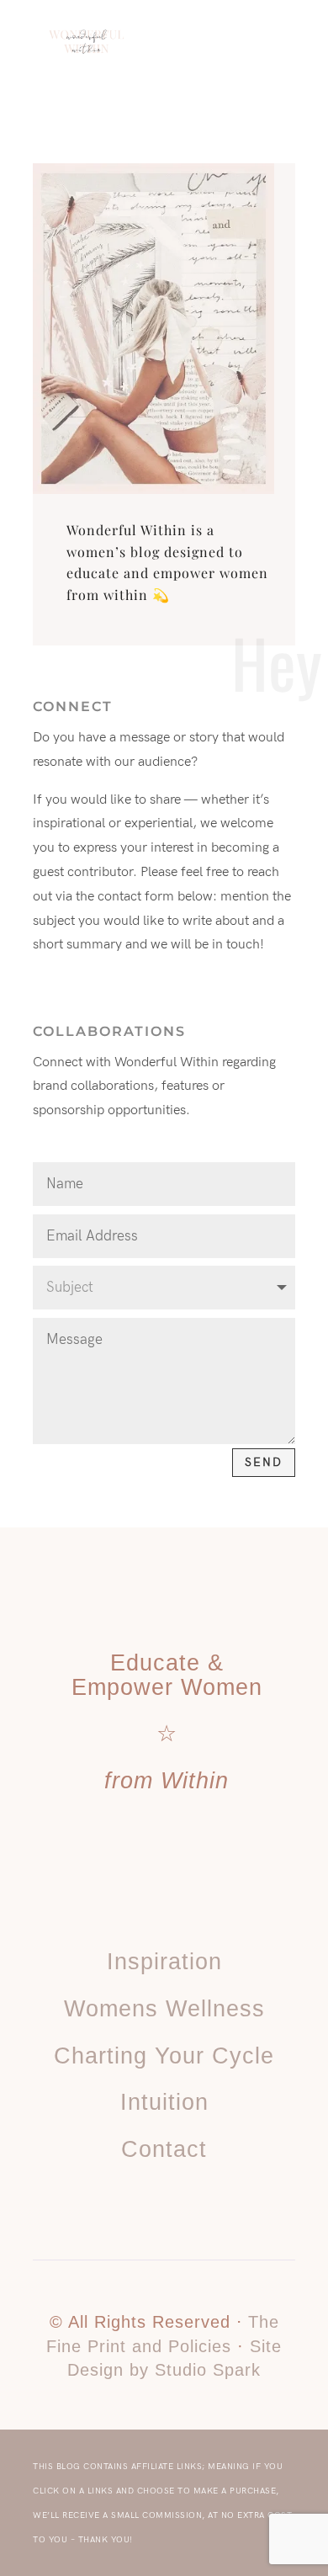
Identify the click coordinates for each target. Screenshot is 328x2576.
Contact (164, 2149)
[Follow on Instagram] (183, 1903)
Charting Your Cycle (164, 2056)
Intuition (164, 2102)
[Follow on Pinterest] (145, 1903)
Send (264, 1462)
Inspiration (164, 1962)
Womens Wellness (164, 2009)
